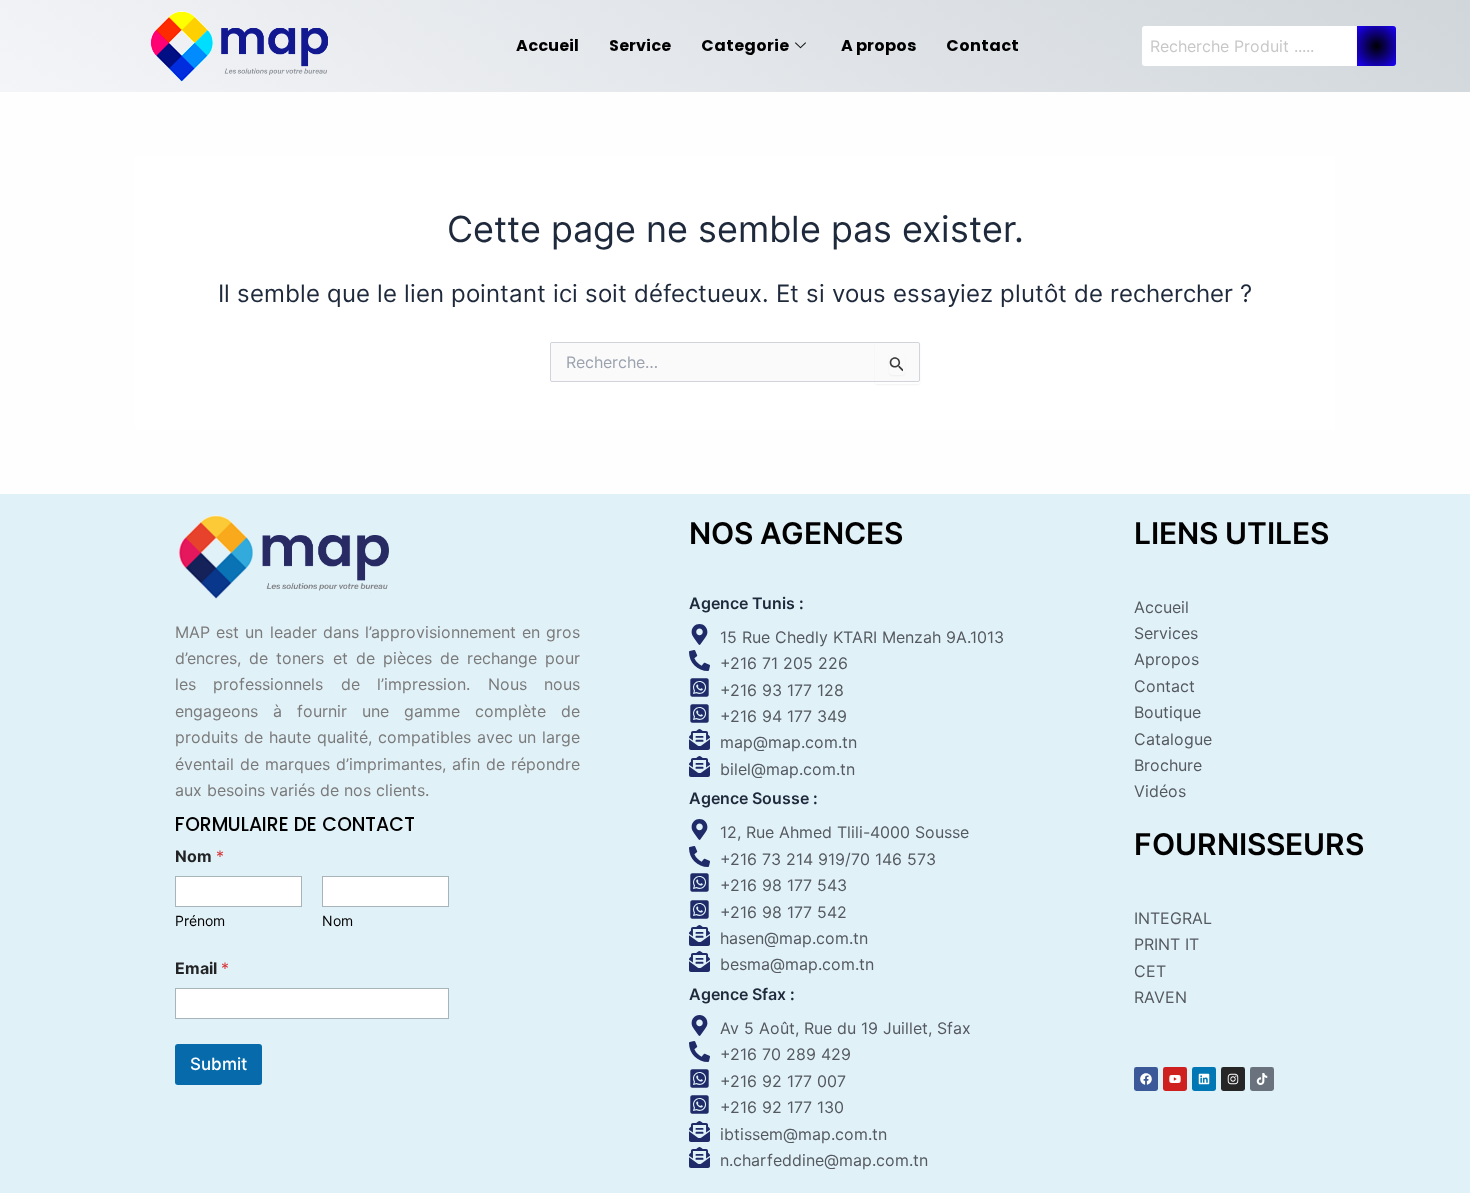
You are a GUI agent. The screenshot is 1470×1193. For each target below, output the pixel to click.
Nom (337, 920)
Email (202, 968)
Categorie (745, 45)
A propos (878, 45)
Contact (982, 45)
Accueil (547, 45)
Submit (218, 1064)
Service (640, 45)
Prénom (200, 920)
